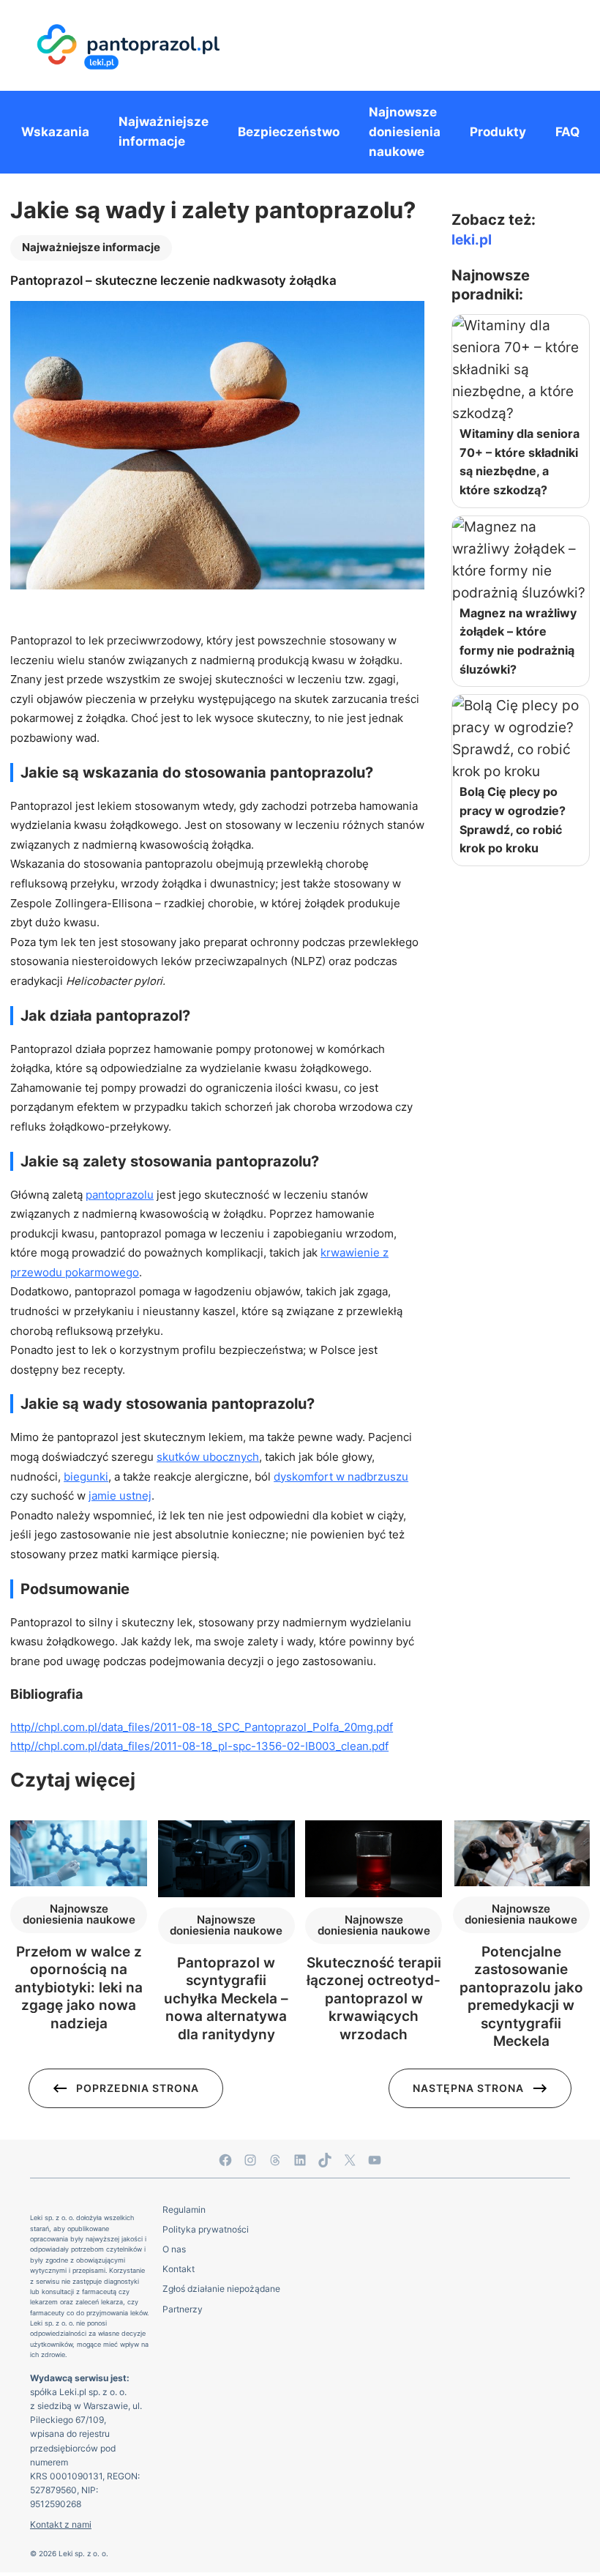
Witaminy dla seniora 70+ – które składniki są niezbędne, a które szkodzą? (520, 462)
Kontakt (179, 2269)
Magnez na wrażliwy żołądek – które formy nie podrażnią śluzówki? (518, 641)
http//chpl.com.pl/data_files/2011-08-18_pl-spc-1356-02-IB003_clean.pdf (199, 1746)
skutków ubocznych (208, 1457)
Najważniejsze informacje (91, 247)
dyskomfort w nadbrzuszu (341, 1477)
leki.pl (472, 240)
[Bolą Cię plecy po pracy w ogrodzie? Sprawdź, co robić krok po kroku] (521, 739)
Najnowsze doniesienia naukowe (79, 1914)
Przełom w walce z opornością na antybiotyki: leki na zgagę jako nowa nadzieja (79, 1988)
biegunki (86, 1477)
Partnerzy (183, 2309)
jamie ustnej (120, 1496)
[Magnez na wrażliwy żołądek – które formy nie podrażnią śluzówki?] (521, 560)
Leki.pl (73, 2392)
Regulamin (184, 2210)
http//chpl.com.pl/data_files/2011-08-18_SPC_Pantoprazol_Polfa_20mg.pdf (202, 1727)
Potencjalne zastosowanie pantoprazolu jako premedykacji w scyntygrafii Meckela (521, 1996)
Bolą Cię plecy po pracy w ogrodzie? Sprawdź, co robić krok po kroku (513, 820)
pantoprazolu (120, 1195)
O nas (174, 2249)
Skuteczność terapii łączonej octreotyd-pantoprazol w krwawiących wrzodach (374, 1999)
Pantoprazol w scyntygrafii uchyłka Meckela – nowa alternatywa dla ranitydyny (226, 1999)
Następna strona (468, 2088)
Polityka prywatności (206, 2229)
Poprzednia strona (138, 2088)
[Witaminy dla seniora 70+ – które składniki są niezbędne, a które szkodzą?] (521, 370)
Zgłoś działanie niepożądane (221, 2289)
